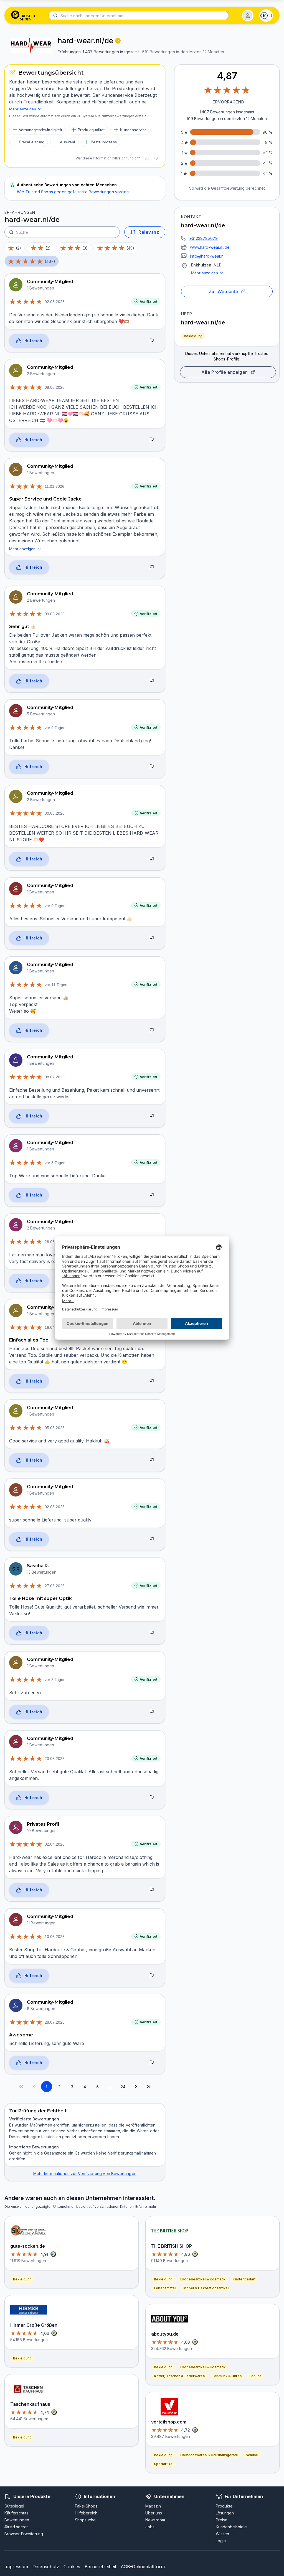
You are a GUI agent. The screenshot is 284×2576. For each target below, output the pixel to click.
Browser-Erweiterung (24, 2534)
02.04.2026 (55, 1844)
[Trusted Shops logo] (23, 16)
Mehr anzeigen (205, 273)
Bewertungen (17, 2520)
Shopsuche (85, 2520)
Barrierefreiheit (100, 2567)
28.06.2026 (55, 1242)
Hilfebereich (86, 2513)
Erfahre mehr (146, 2207)
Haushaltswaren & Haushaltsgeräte (209, 2455)
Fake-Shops (86, 2506)
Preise (222, 2520)
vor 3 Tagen (55, 1163)
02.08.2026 (55, 302)
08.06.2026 (55, 387)
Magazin (153, 2506)
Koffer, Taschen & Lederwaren (179, 2376)
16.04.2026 (55, 1327)
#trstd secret (16, 2527)
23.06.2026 (55, 1759)
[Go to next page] (136, 2087)
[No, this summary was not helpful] (156, 158)
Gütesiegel (14, 2506)
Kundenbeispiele (231, 2527)
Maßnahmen (41, 2125)
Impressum (16, 2567)
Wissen (222, 2534)
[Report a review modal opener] (152, 341)
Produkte (224, 2506)
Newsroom (155, 2520)
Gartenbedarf (244, 2279)
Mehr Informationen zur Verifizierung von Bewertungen (85, 2174)
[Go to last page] (149, 2087)
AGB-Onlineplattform (143, 2567)
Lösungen (225, 2513)
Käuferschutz (17, 2513)
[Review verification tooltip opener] (118, 41)
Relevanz (149, 232)
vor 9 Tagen (55, 728)
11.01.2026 (54, 486)
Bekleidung (193, 336)
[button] (248, 16)
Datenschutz (46, 2567)
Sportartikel (164, 2464)
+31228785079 (204, 238)
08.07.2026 (55, 1077)
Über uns (154, 2513)
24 (123, 2087)
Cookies (72, 2567)
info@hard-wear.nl (207, 256)
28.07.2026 (55, 2022)
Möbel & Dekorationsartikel (206, 2288)
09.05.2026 (55, 614)
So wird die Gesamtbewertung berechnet (227, 188)
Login (221, 2541)
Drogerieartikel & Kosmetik (203, 2279)
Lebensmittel (165, 2288)
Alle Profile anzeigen (225, 372)
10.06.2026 (55, 1937)
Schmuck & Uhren (227, 2376)
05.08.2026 (55, 1428)
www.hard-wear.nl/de (210, 247)
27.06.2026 (55, 1586)
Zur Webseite (224, 291)
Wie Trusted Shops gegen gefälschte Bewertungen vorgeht (73, 192)
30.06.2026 (55, 813)
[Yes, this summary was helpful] (147, 158)
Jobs (150, 2527)
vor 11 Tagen (56, 985)
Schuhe (255, 2376)
